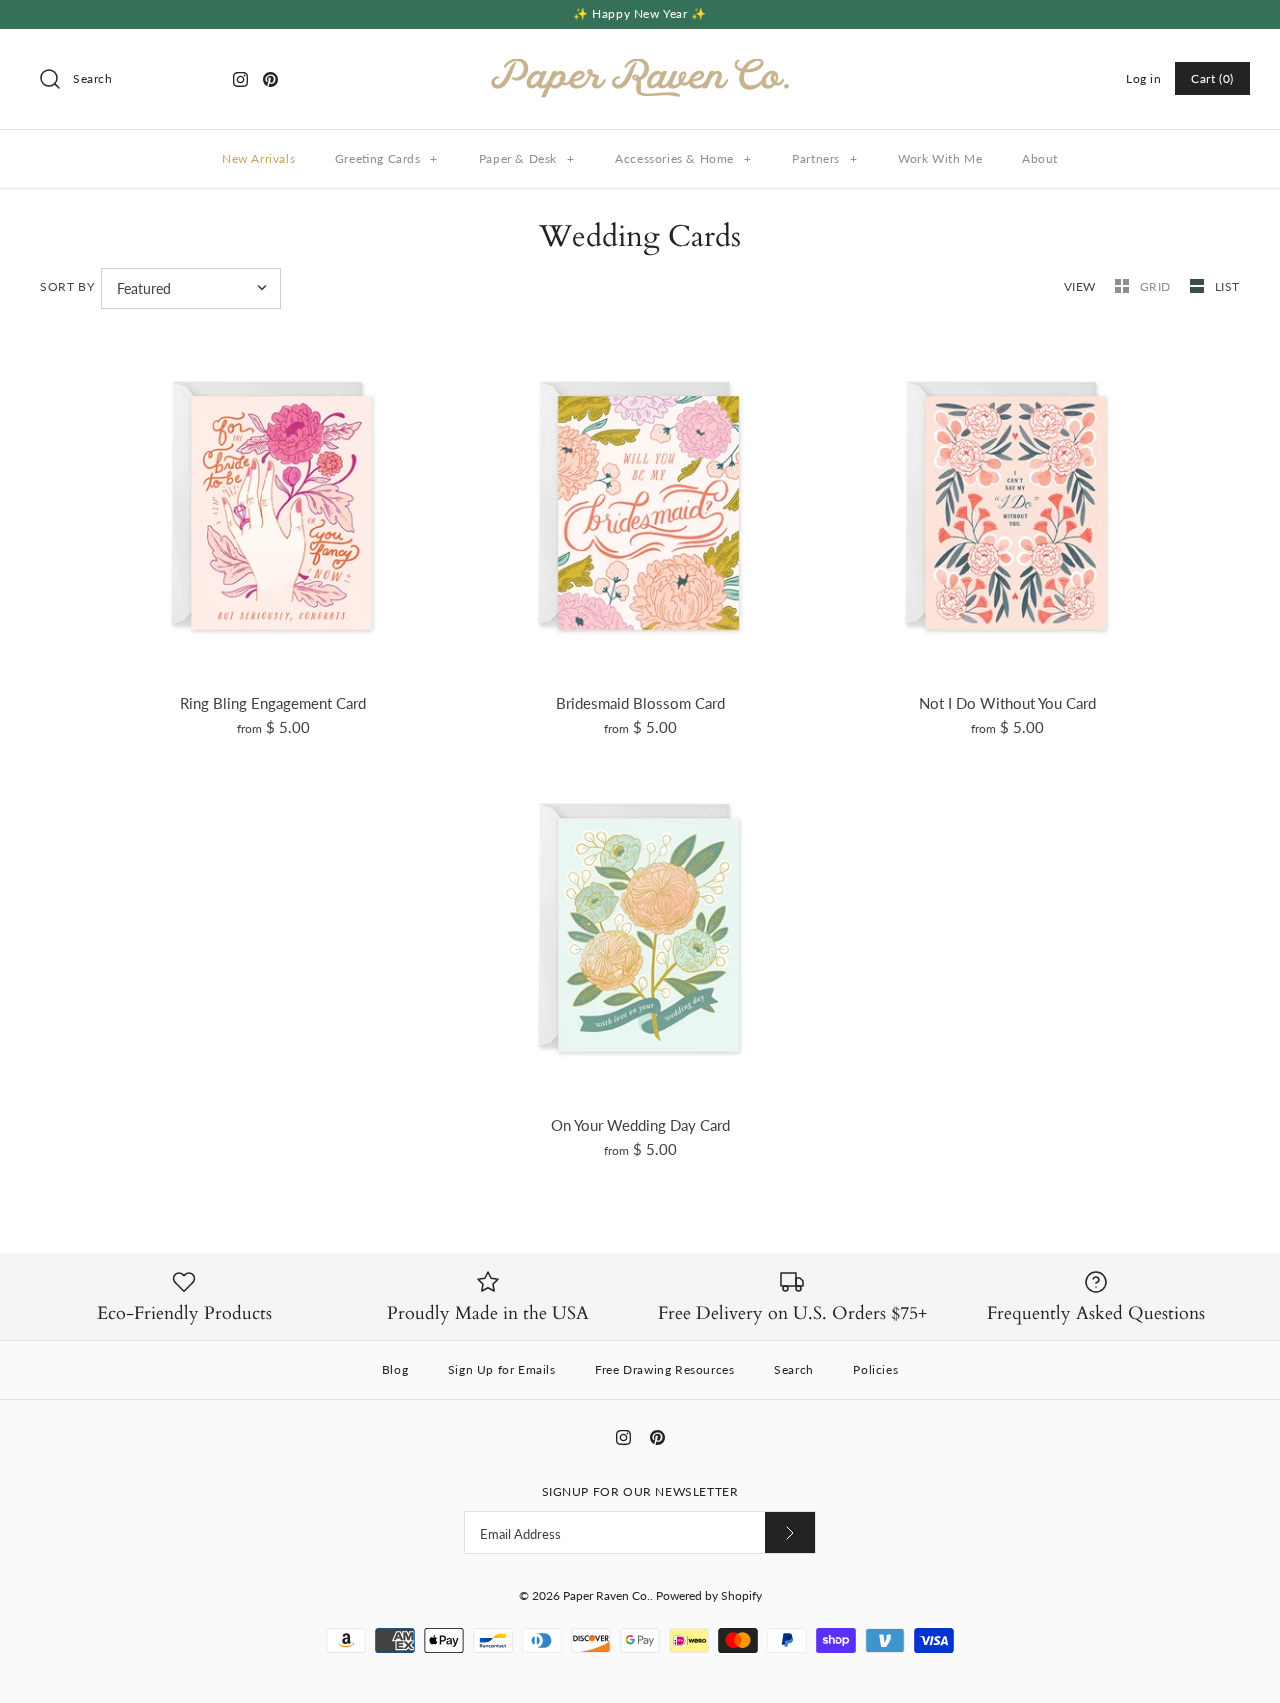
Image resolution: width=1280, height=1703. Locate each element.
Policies (875, 1369)
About (1040, 158)
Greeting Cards (386, 158)
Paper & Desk (527, 158)
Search (794, 1369)
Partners (824, 158)
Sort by (67, 286)
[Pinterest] (270, 79)
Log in (1144, 78)
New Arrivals (258, 158)
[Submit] (790, 1532)
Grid (1157, 286)
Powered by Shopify (709, 1595)
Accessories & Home (683, 158)
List (1227, 286)
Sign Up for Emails (502, 1369)
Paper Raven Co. (606, 1595)
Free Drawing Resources (664, 1369)
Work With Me (940, 158)
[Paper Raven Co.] (640, 61)
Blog (395, 1369)
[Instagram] (240, 79)
